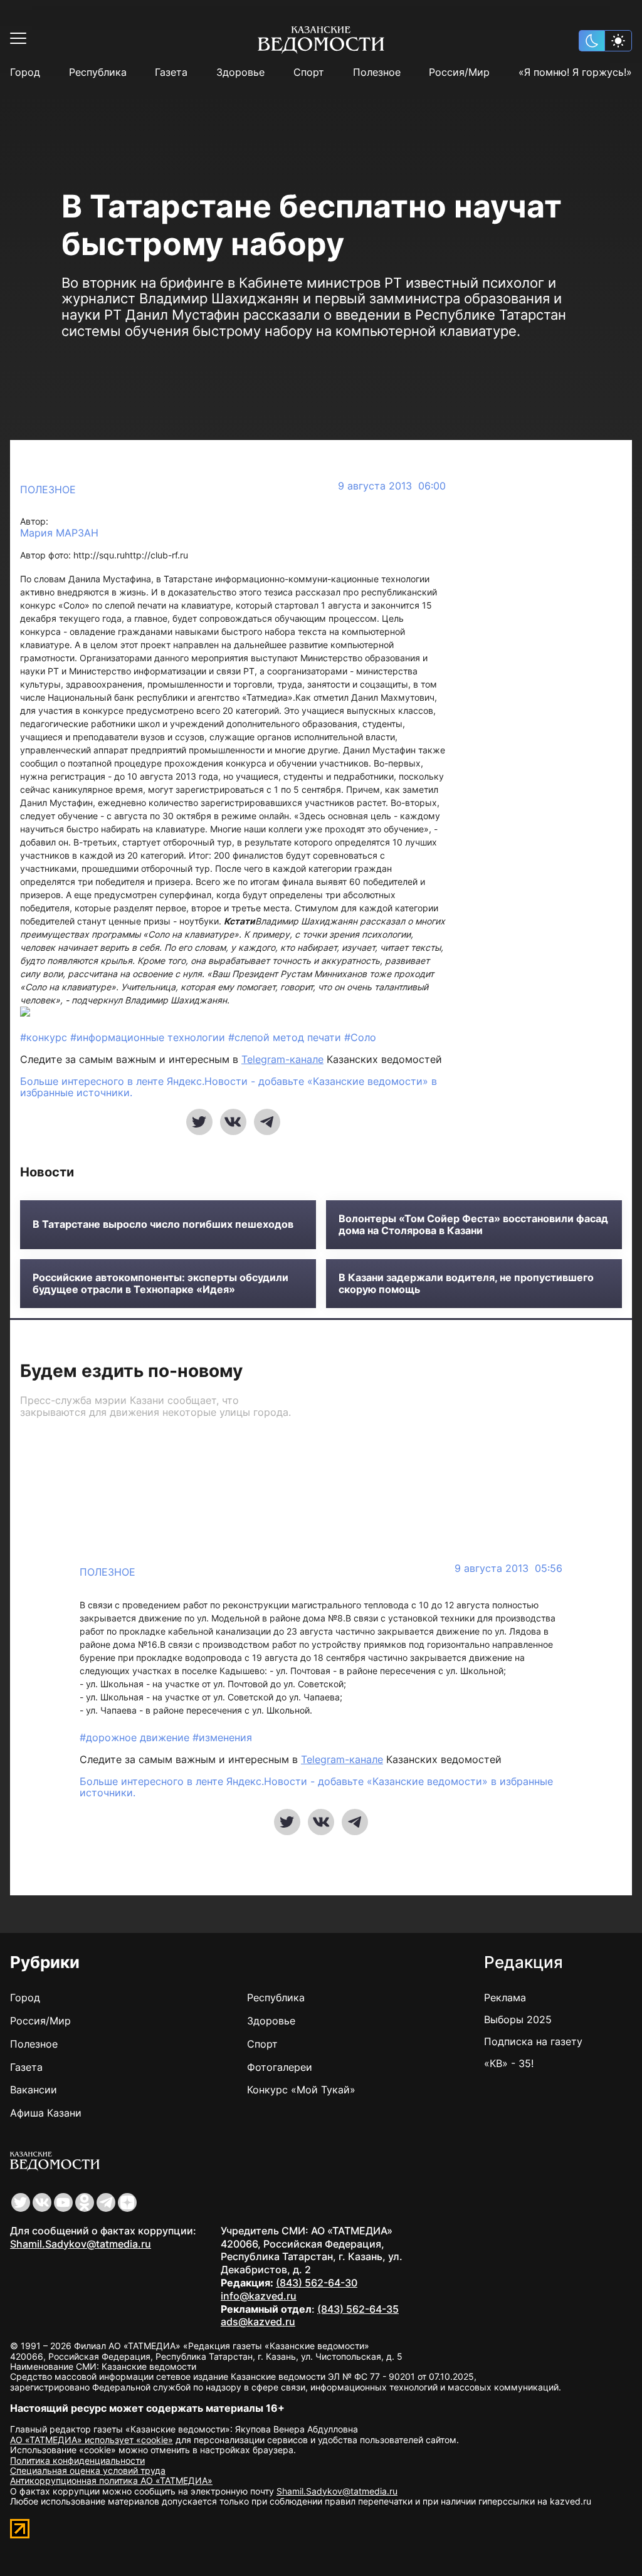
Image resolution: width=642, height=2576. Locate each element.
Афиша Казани (46, 2113)
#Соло (360, 1037)
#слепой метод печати (286, 1037)
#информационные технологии (149, 1037)
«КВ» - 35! (509, 2063)
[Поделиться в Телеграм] (267, 1122)
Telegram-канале (282, 1059)
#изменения (222, 1737)
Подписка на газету (533, 2041)
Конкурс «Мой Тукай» (301, 2090)
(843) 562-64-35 (358, 2309)
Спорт (309, 72)
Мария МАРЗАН (59, 533)
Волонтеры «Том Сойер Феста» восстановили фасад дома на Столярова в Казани (473, 1225)
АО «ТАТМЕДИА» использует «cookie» (92, 2440)
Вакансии (34, 2090)
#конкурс (45, 1037)
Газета (171, 72)
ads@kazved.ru (258, 2322)
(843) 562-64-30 (317, 2283)
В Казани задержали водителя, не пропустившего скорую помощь (466, 1284)
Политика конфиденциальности (77, 2460)
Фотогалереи (280, 2067)
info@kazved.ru (259, 2296)
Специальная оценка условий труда (88, 2470)
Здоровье (240, 72)
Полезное (377, 72)
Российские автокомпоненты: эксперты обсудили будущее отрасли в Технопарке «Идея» (160, 1284)
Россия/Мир (459, 72)
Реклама (505, 1997)
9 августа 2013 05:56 (508, 1568)
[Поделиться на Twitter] (199, 1122)
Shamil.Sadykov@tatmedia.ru (81, 2244)
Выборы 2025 (518, 2019)
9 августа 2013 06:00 (392, 486)
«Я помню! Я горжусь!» (575, 72)
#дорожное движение (136, 1737)
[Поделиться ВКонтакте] (233, 1122)
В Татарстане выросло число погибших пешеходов (163, 1224)
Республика (98, 72)
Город (25, 72)
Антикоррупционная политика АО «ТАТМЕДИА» (111, 2480)
